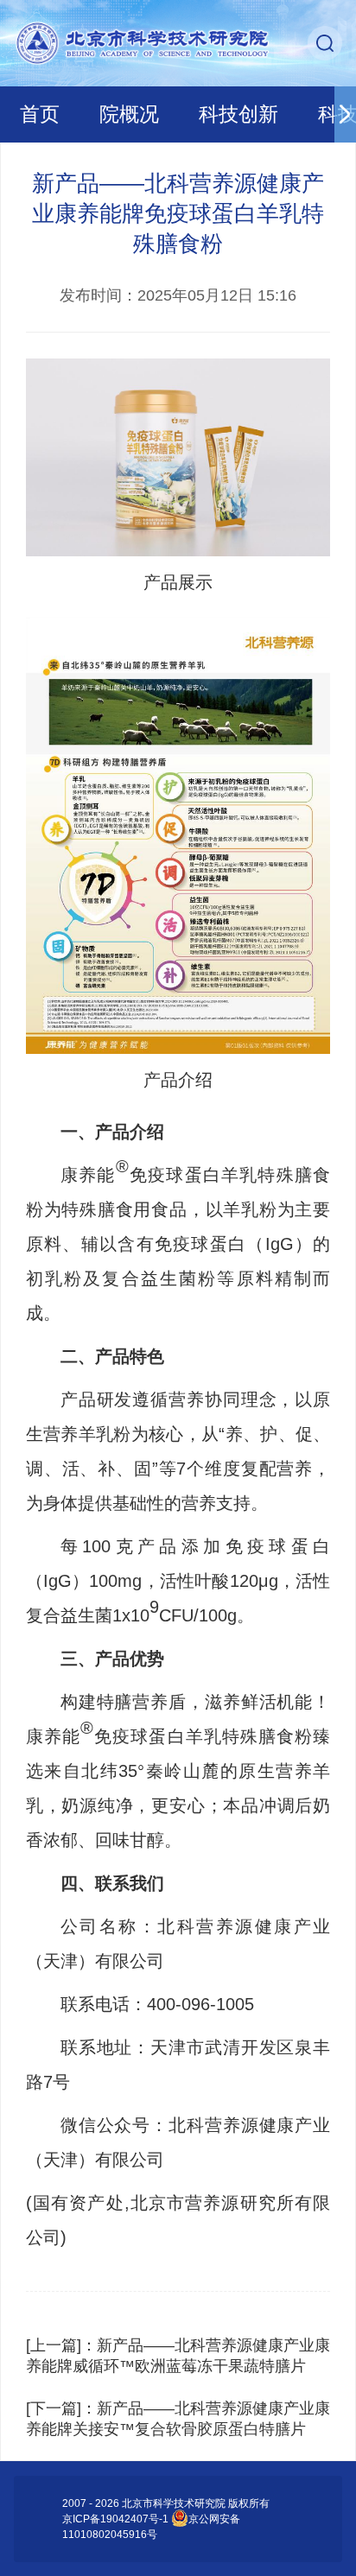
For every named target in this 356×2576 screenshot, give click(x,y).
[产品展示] (178, 457)
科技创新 (238, 114)
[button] (345, 114)
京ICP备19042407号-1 (115, 2519)
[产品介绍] (178, 835)
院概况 (129, 114)
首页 (40, 114)
